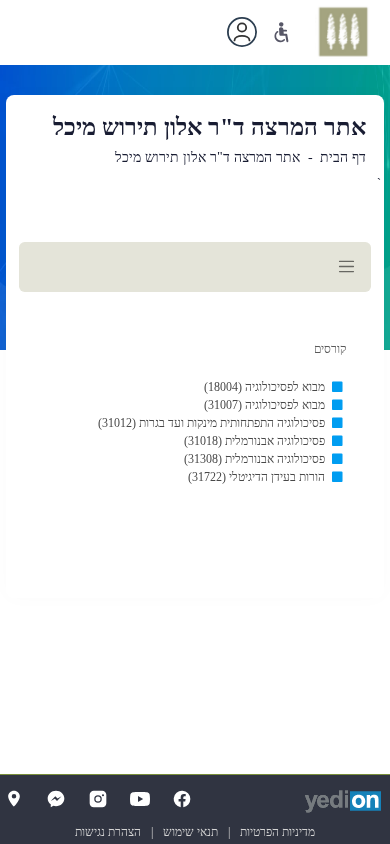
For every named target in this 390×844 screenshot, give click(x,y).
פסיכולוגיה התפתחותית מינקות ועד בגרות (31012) (211, 423)
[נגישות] (281, 32)
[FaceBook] (182, 799)
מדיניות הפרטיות (277, 832)
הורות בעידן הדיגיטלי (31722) (256, 477)
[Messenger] (56, 799)
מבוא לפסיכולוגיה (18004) (264, 387)
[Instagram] (98, 799)
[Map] (14, 799)
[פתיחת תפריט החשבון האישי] (242, 32)
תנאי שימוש (190, 832)
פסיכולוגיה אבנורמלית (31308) (254, 459)
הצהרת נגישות (108, 832)
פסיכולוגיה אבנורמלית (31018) (254, 441)
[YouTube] (140, 799)
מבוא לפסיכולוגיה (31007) (264, 405)
